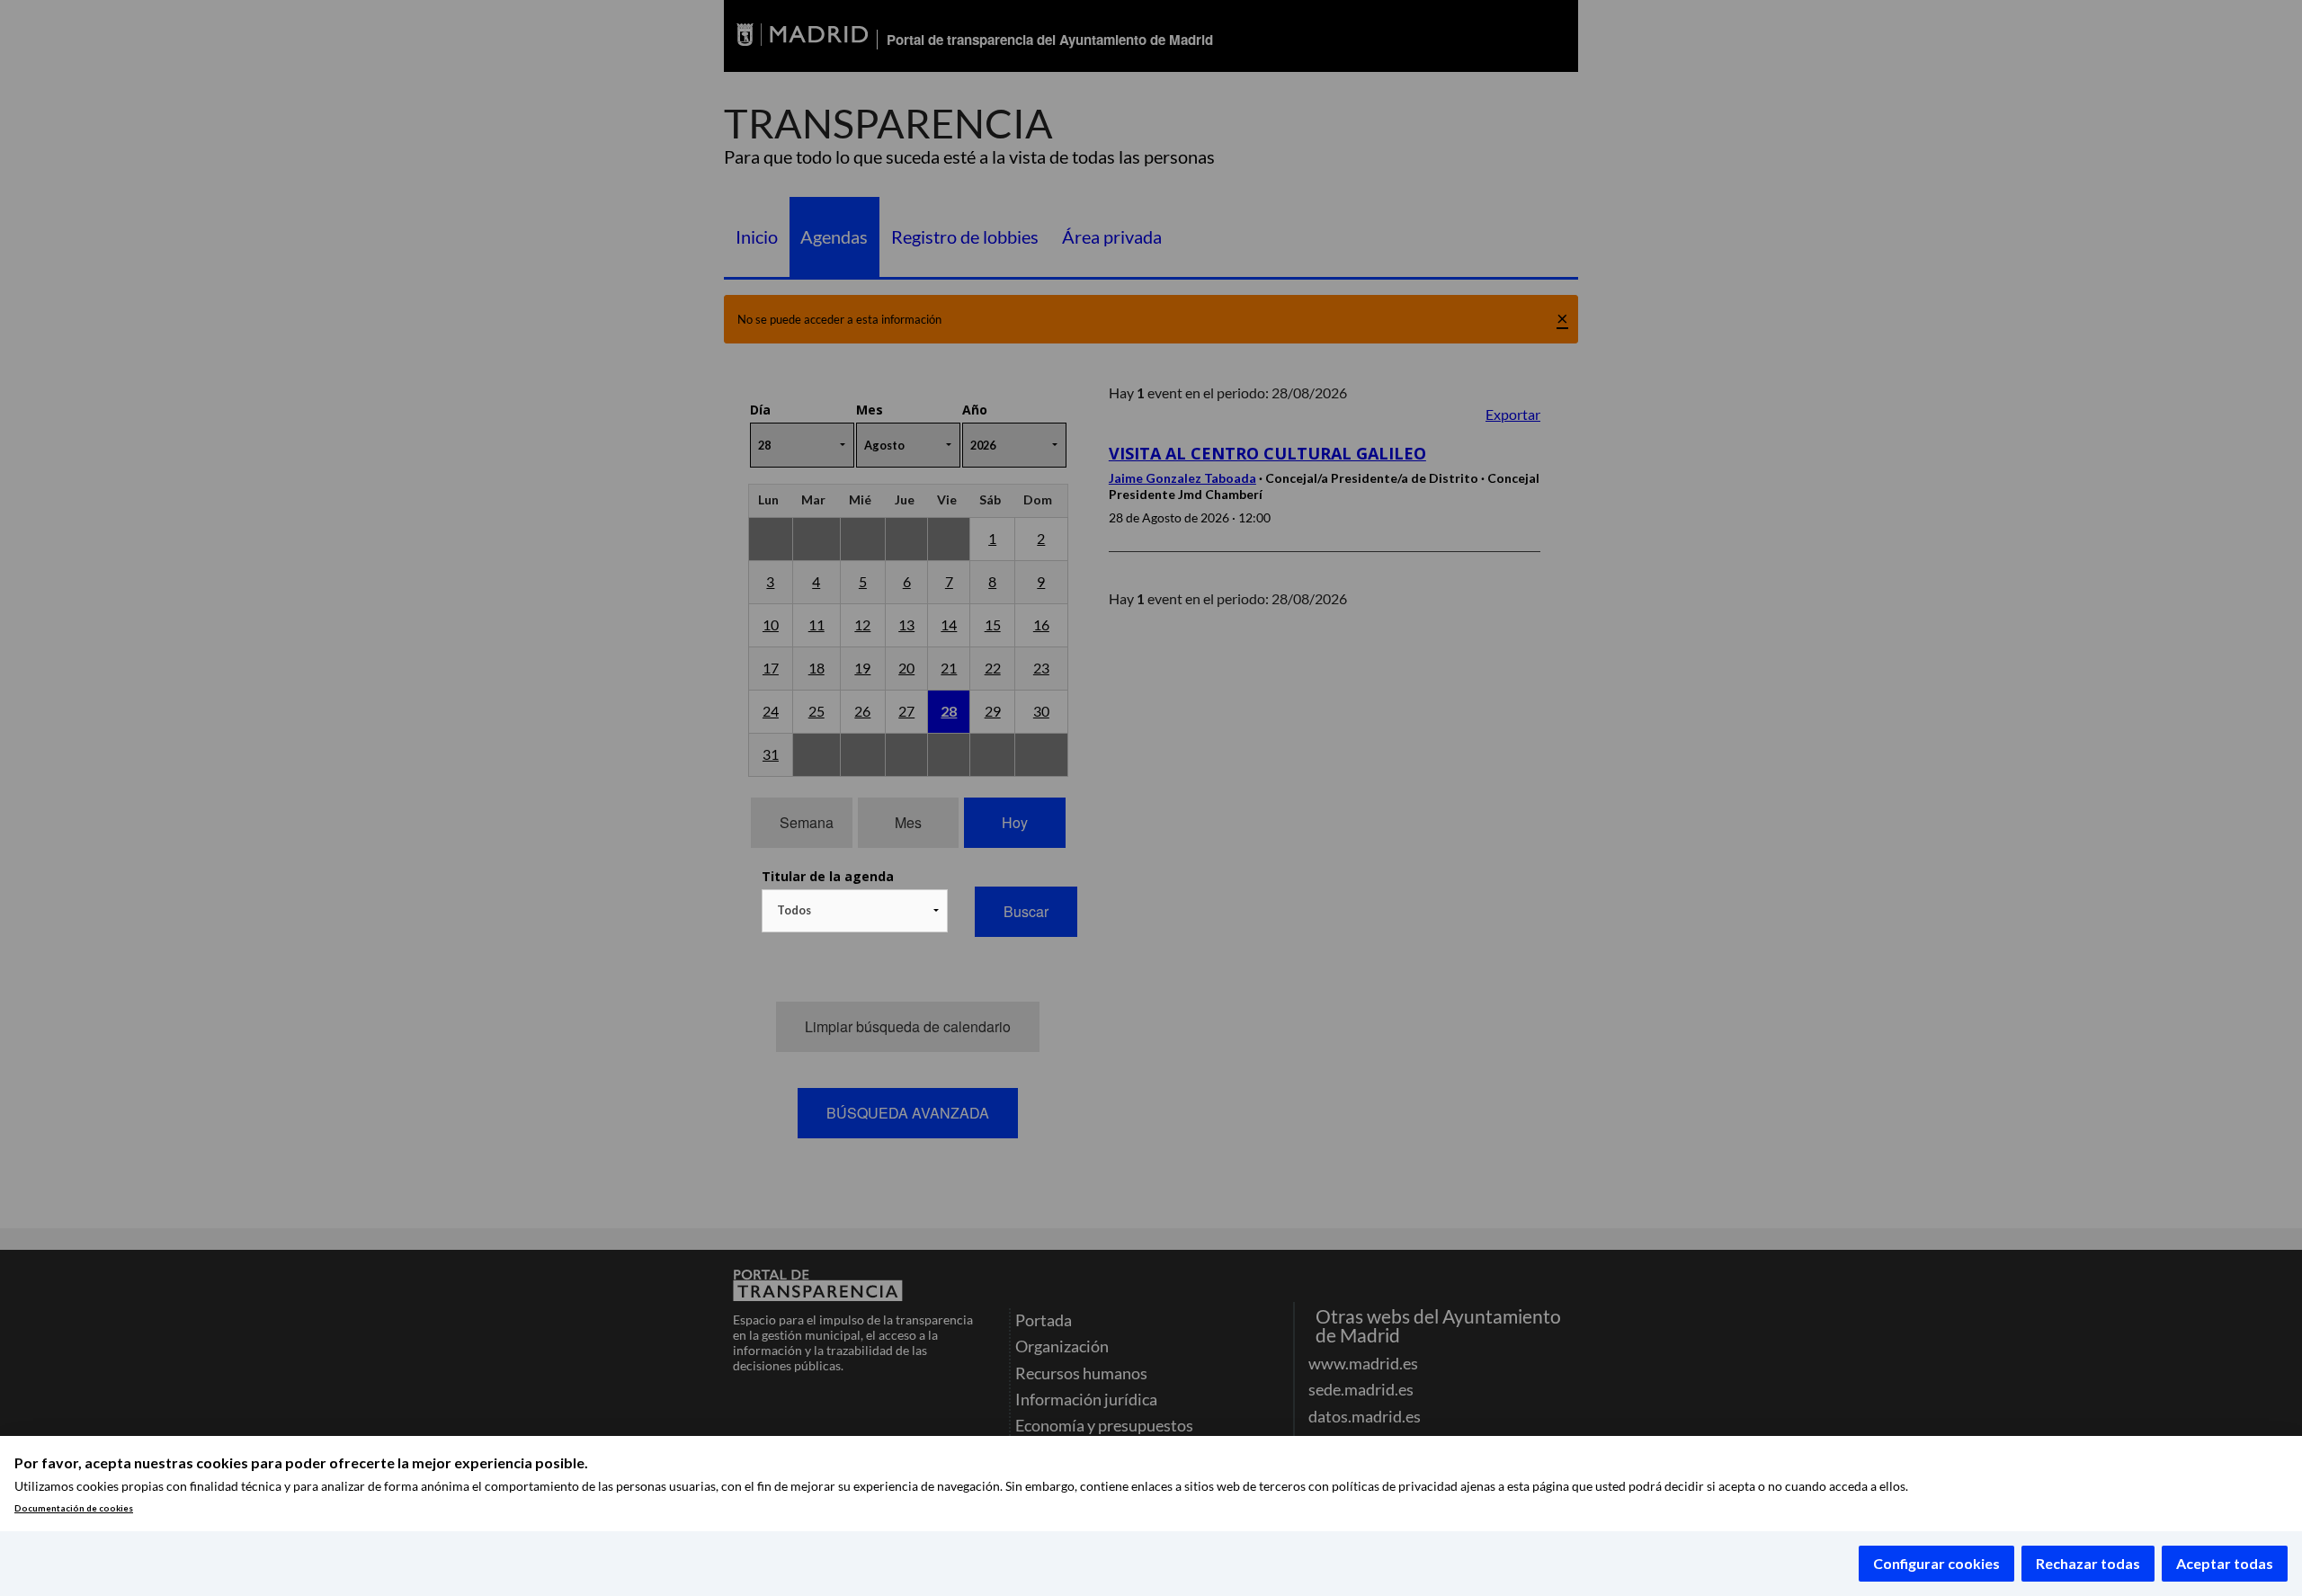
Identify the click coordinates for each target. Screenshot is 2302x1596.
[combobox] (855, 911)
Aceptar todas (2225, 1563)
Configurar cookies (1936, 1563)
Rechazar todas (2088, 1563)
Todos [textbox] (794, 910)
